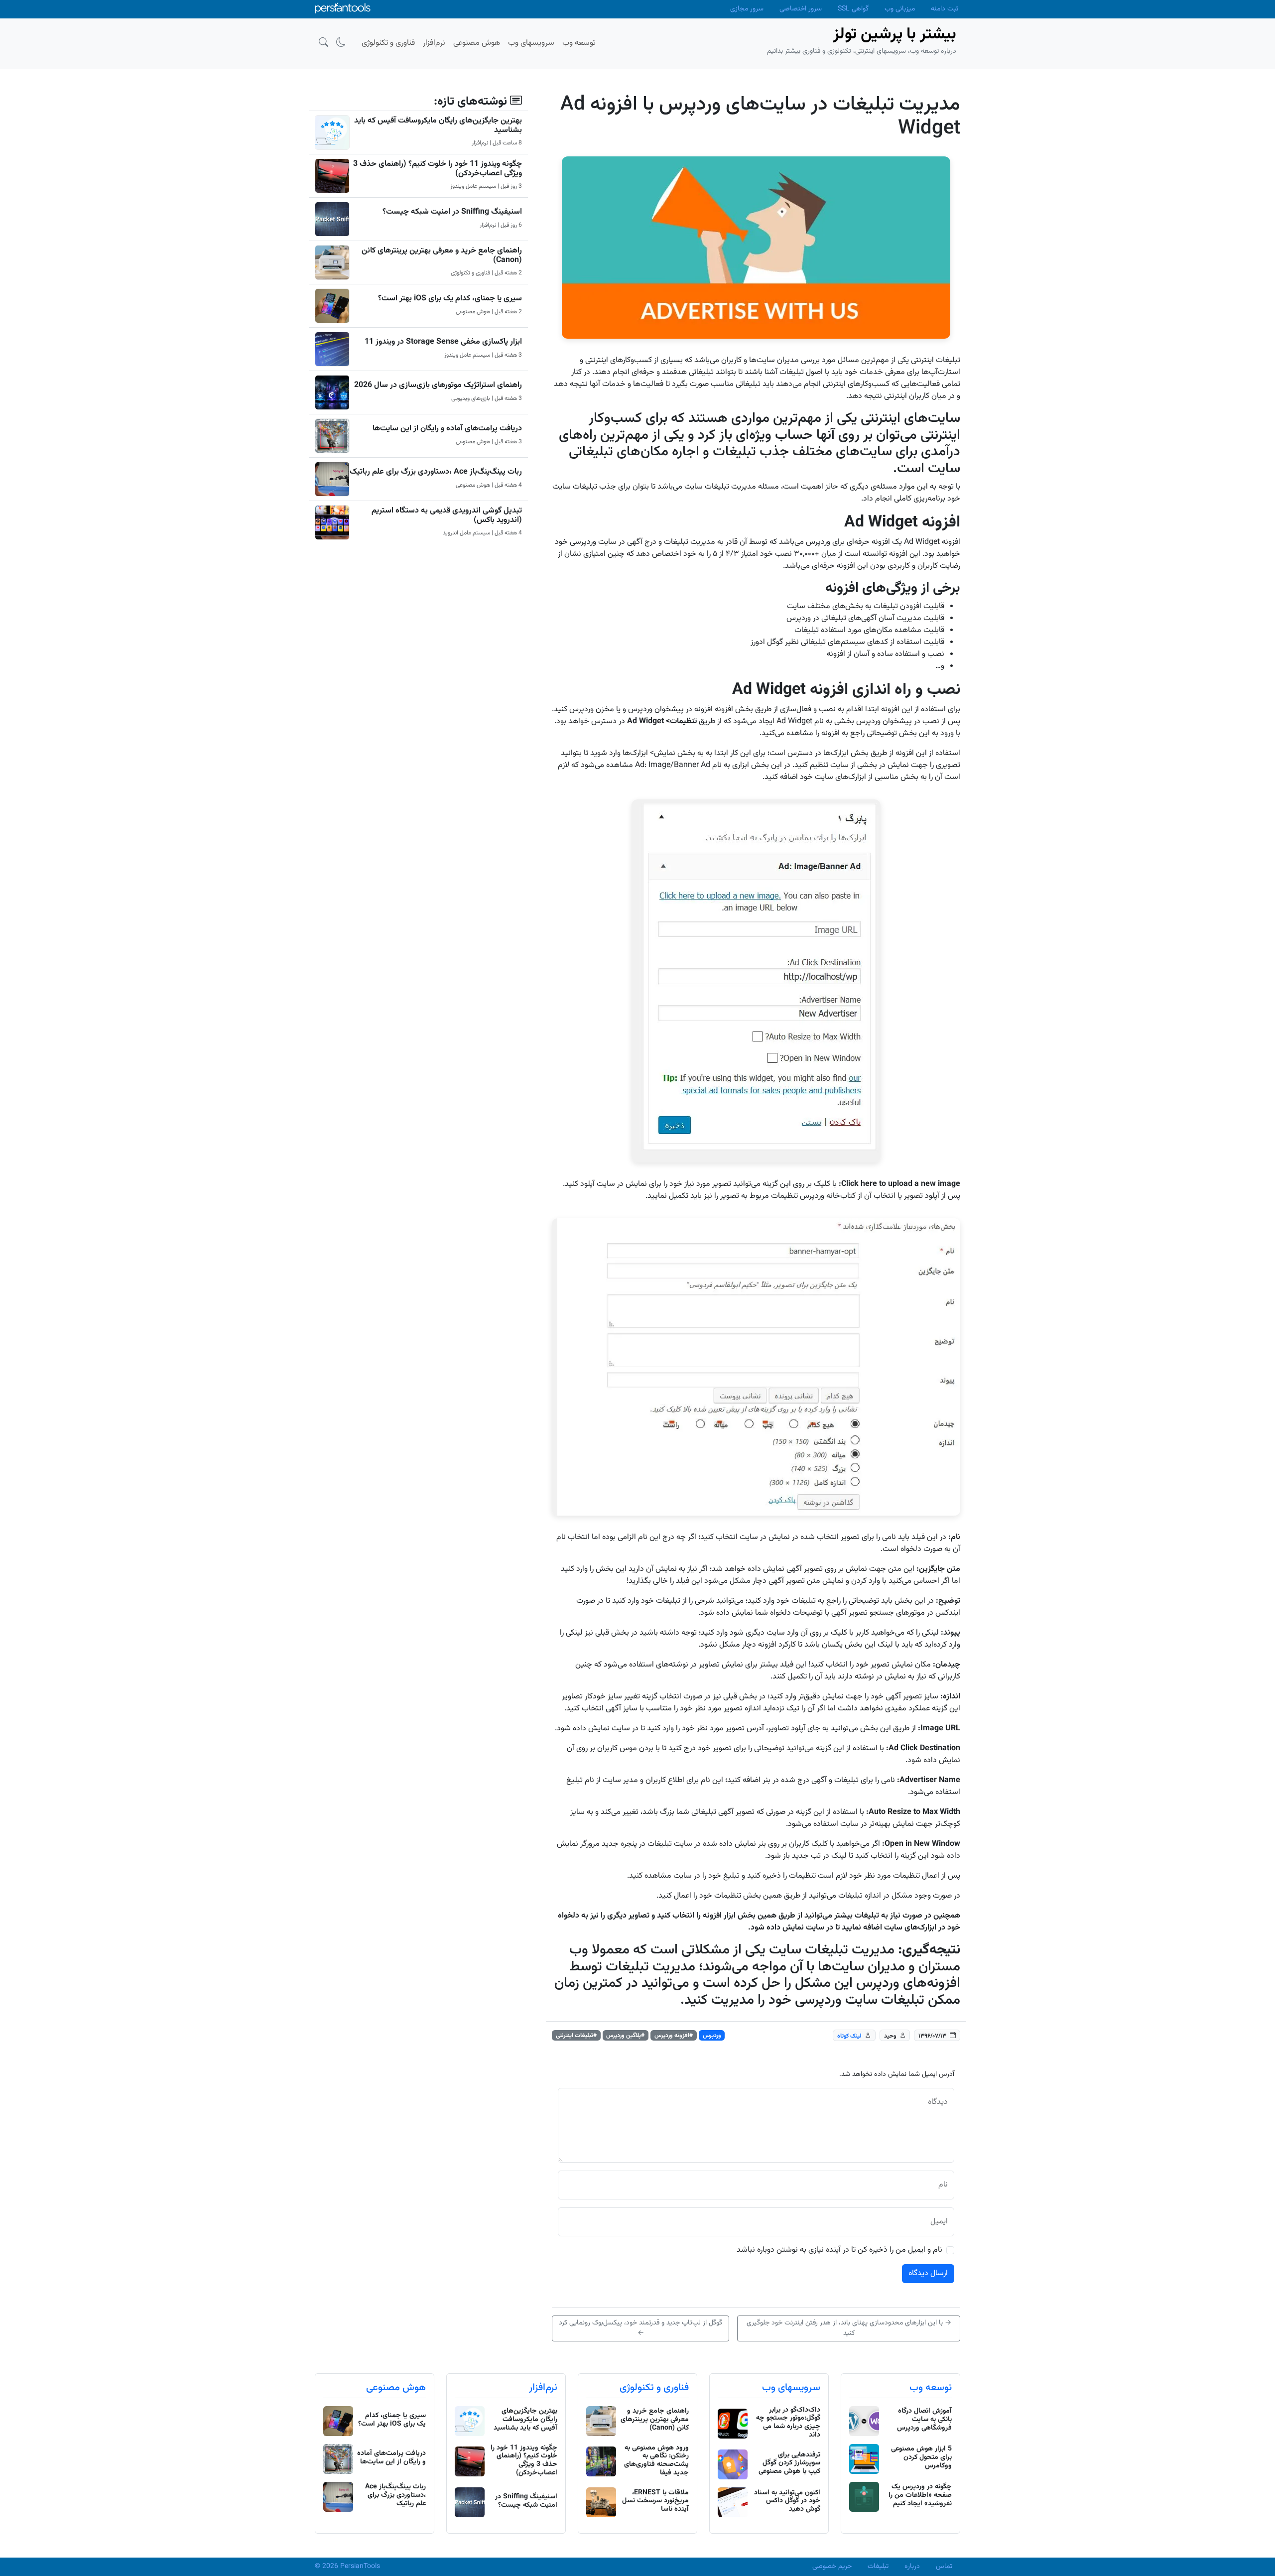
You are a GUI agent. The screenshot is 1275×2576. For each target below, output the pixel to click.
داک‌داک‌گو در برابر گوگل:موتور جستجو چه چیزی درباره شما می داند (788, 2423)
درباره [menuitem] (912, 2567)
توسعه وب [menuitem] (579, 43)
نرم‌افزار (543, 2388)
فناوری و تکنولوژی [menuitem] (388, 43)
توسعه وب (931, 2388)
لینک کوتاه (849, 2036)
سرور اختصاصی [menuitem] (801, 9)
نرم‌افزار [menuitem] (434, 43)
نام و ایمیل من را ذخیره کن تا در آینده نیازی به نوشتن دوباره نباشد (839, 2250)
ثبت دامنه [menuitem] (945, 9)
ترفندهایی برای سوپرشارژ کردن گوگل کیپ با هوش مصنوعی (789, 2463)
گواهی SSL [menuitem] (853, 9)
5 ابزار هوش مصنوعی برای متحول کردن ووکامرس (921, 2457)
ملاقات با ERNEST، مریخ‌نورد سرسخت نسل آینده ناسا (655, 2501)
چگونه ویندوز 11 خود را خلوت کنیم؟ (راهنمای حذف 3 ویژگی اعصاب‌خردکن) (438, 169)
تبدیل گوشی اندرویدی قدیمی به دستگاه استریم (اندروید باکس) (447, 515)
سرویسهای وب (791, 2388)
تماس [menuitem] (944, 2567)
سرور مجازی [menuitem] (747, 9)
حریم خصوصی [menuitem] (832, 2567)
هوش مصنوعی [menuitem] (477, 43)
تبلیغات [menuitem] (878, 2567)
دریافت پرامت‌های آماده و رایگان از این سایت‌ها (447, 429)
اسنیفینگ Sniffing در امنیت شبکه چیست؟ (452, 212)
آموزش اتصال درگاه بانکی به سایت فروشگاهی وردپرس (924, 2420)
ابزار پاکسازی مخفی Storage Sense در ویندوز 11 (443, 342)
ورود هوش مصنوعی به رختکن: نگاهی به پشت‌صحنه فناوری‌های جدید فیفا (656, 2460)
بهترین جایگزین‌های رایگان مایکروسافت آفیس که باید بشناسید (438, 126)
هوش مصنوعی (396, 2388)
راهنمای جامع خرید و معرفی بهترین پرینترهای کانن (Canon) (442, 256)
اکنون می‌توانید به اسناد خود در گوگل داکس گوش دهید (787, 2501)
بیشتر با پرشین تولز (895, 34)
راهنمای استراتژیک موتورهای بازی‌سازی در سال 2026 (438, 385)
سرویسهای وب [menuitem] (531, 43)
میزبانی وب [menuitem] (900, 9)
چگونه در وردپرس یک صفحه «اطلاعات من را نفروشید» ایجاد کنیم (920, 2495)
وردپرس (712, 2036)
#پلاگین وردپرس (625, 2036)
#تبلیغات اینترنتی (576, 2036)
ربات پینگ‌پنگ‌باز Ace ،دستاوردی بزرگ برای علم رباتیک (436, 472)
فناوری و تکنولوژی (654, 2388)
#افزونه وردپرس (674, 2036)
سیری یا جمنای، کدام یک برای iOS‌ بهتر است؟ (450, 299)
